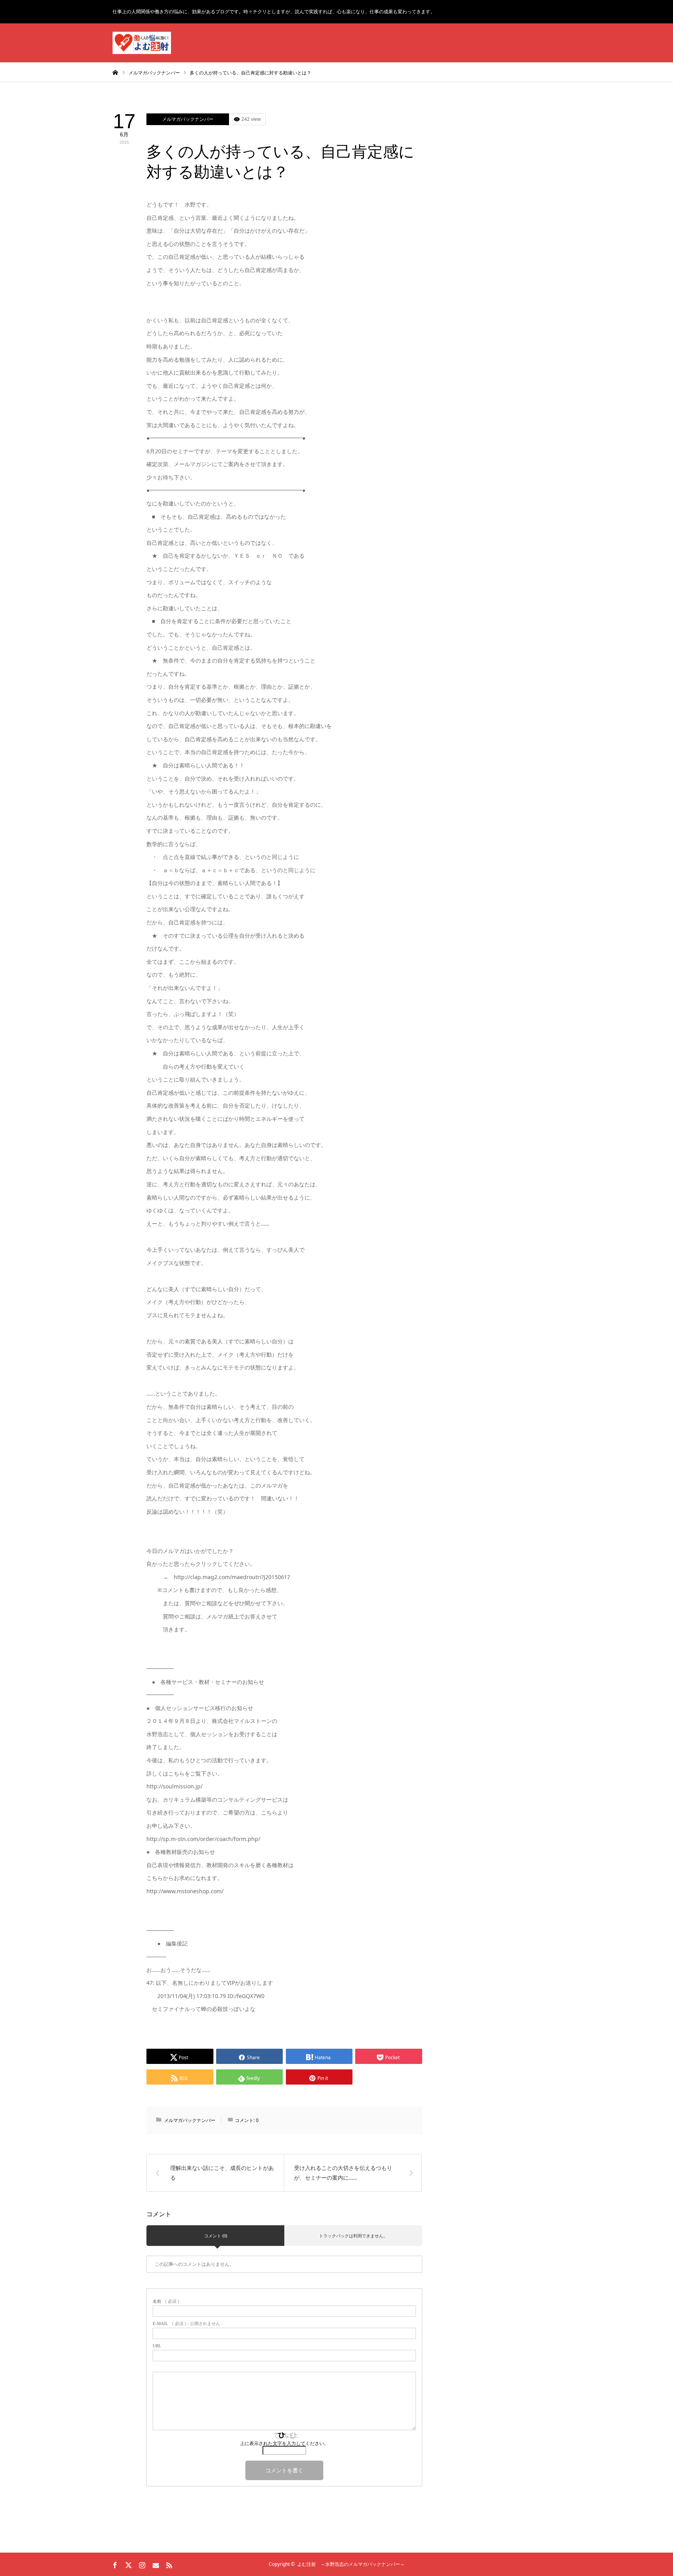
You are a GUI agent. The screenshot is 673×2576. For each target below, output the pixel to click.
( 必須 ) (166, 2301)
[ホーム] (115, 72)
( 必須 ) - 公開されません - (188, 2324)
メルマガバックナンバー (188, 119)
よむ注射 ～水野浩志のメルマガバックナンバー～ (351, 2564)
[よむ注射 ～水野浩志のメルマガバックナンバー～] (142, 43)
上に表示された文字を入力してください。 (284, 2443)
